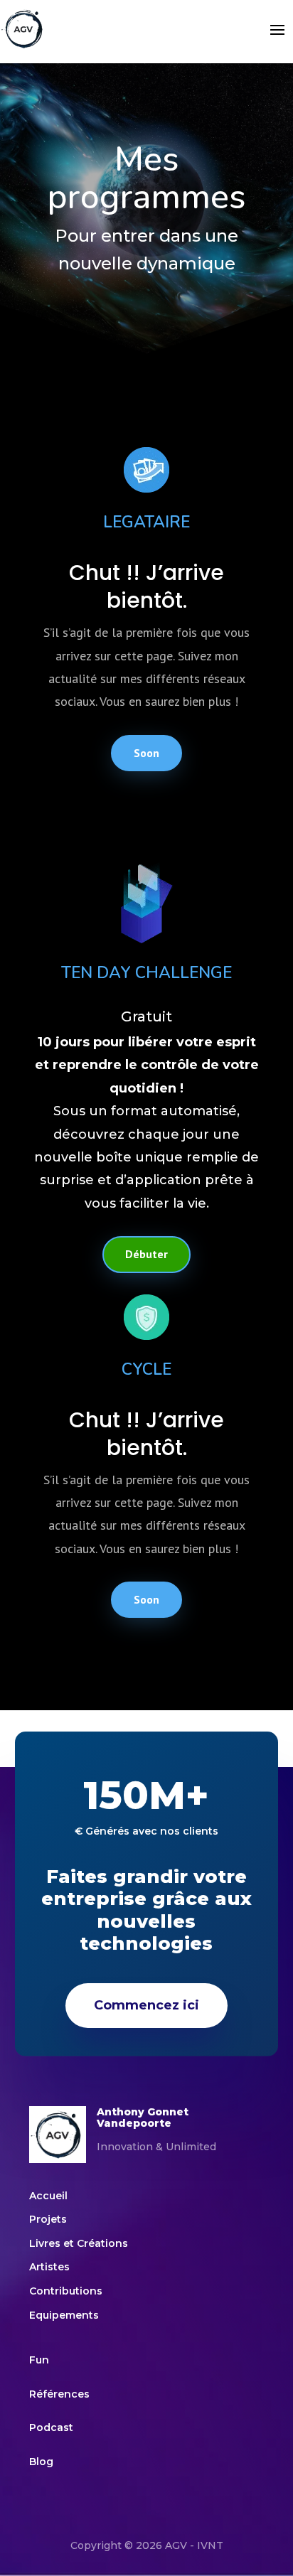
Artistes (49, 2267)
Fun (39, 2360)
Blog (41, 2462)
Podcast (51, 2427)
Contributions (67, 2291)
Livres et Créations (79, 2243)
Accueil (48, 2196)
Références (59, 2394)
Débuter (146, 1254)
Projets (48, 2219)
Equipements (64, 2315)
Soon (146, 753)
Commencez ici (146, 2005)
